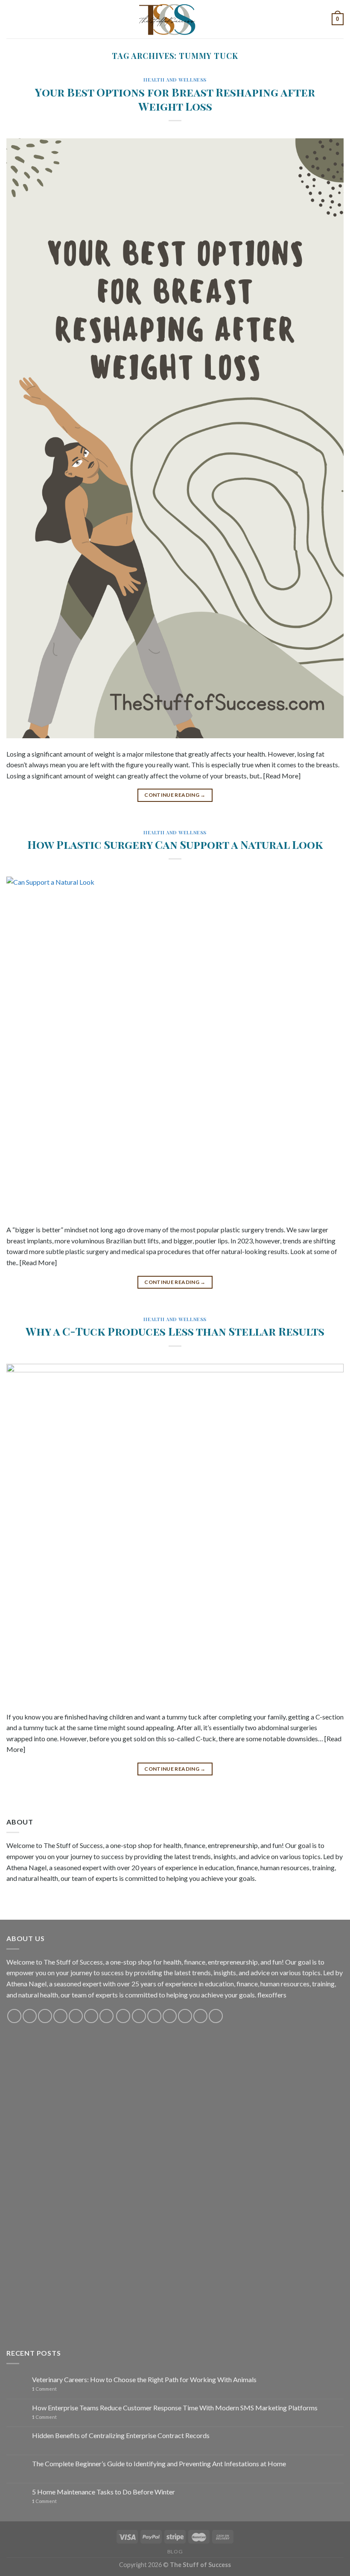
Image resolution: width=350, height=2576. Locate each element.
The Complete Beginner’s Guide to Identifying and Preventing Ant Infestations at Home (159, 2463)
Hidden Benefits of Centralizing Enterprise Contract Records (121, 2435)
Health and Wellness (175, 80)
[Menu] (12, 19)
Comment (44, 2389)
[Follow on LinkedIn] (185, 2016)
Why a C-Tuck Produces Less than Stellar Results (175, 1331)
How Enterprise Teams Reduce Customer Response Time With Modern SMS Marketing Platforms (175, 2408)
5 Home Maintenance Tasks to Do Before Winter (104, 2492)
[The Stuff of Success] (175, 19)
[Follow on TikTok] (45, 2016)
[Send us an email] (60, 2016)
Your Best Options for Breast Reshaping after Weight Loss (175, 99)
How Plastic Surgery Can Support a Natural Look (175, 844)
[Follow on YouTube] (91, 2016)
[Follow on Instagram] (30, 2016)
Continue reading (175, 795)
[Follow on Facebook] (14, 2016)
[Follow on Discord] (106, 2016)
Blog (175, 2551)
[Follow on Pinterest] (76, 2016)
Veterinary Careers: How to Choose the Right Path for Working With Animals (144, 2379)
